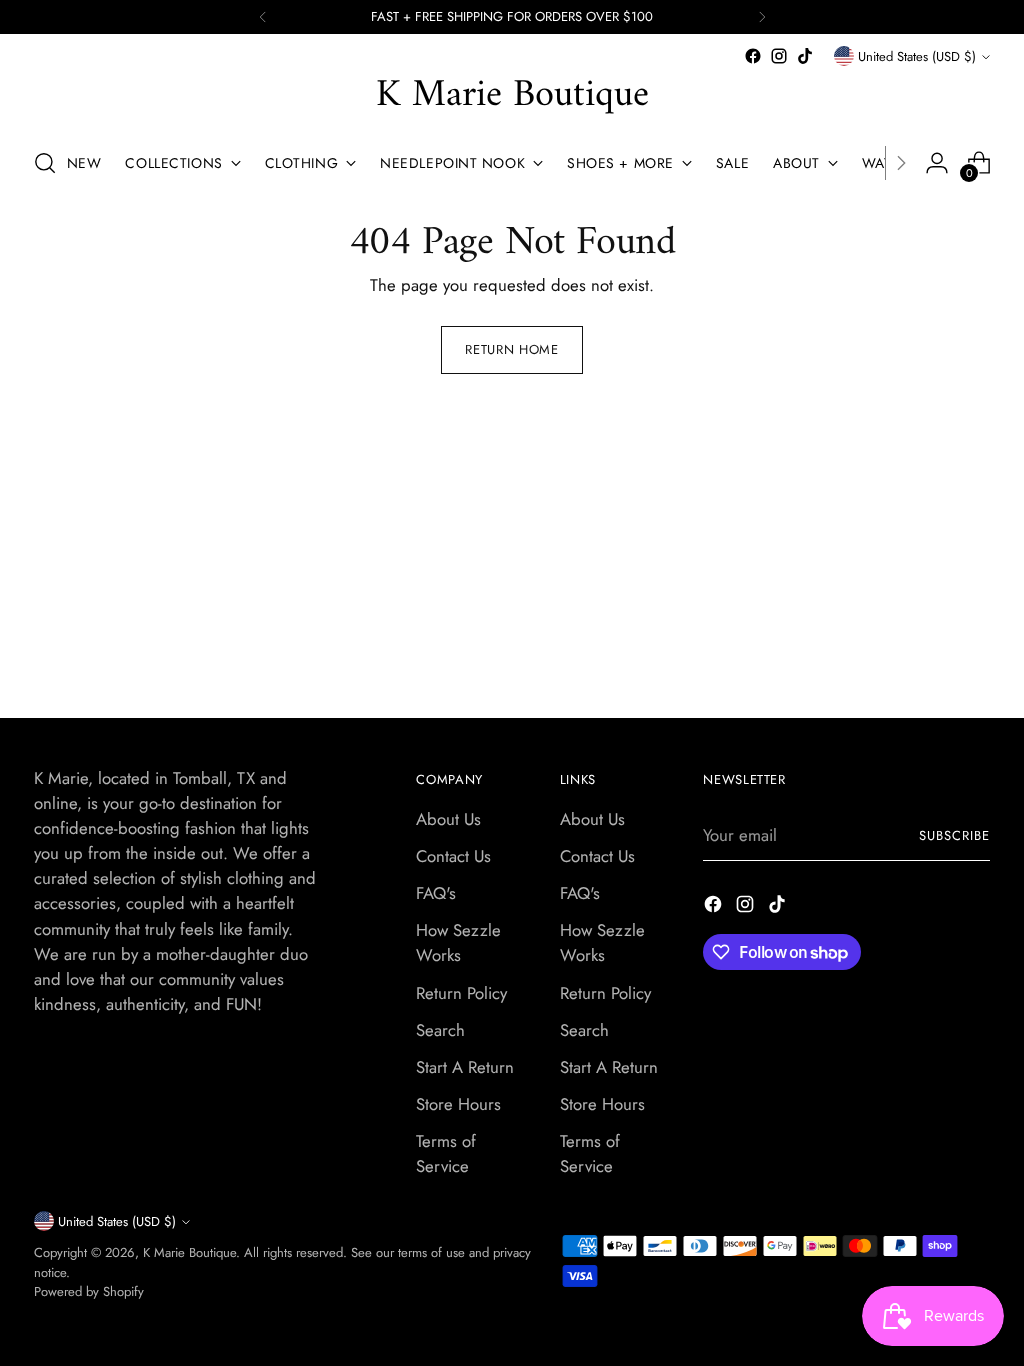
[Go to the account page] (937, 163)
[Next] (762, 17)
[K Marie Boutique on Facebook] (753, 56)
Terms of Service (446, 1153)
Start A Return (465, 1067)
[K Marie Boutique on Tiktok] (805, 56)
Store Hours (458, 1104)
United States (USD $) (917, 56)
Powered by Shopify (89, 1291)
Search (440, 1030)
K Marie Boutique (189, 1252)
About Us (448, 819)
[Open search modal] (45, 163)
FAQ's (436, 893)
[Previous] (263, 17)
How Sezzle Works (458, 942)
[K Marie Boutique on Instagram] (779, 56)
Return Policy (461, 993)
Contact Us (453, 856)
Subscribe (954, 835)
